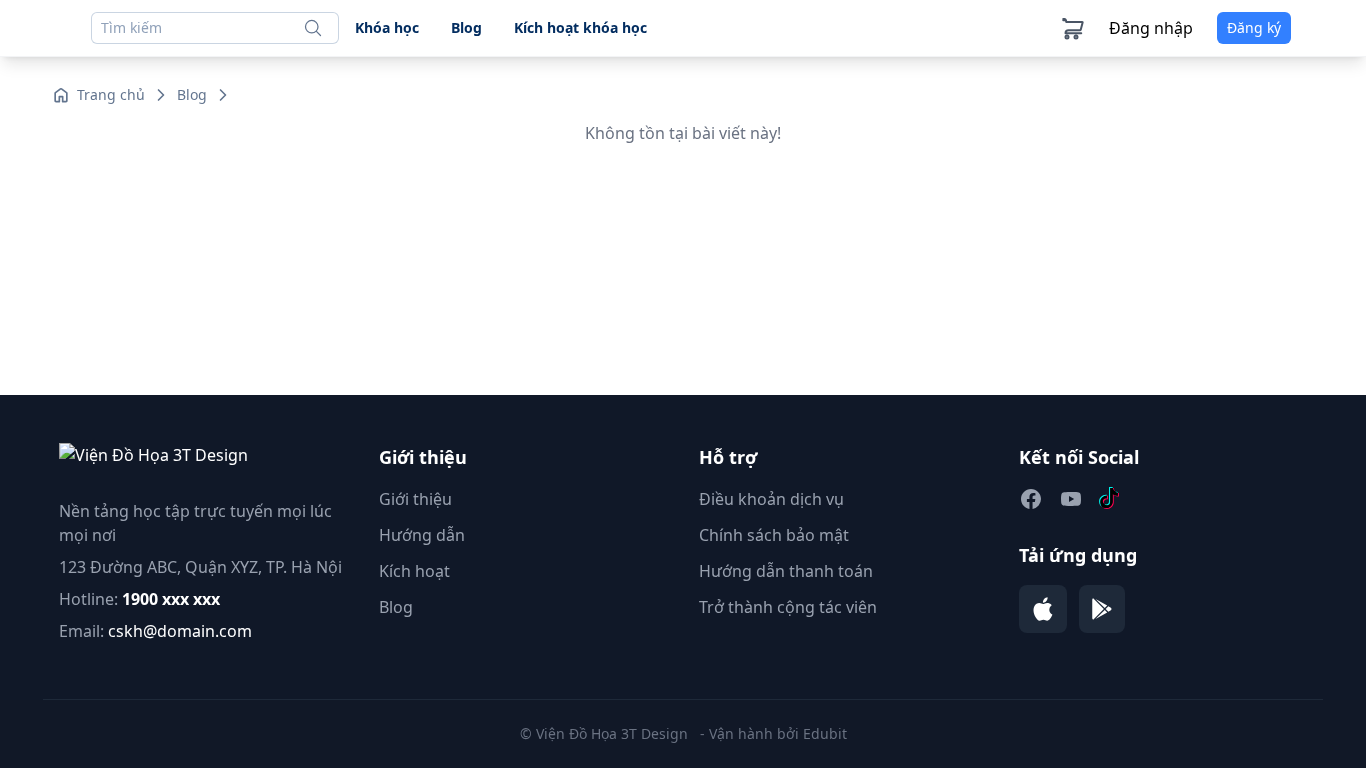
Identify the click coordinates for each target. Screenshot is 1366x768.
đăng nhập (1151, 28)
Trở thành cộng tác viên (788, 607)
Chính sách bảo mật (774, 535)
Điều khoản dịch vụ (771, 499)
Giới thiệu (415, 499)
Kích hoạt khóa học (580, 27)
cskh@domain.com (180, 631)
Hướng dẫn (422, 535)
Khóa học (387, 27)
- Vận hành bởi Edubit (773, 733)
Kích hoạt (414, 571)
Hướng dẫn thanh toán (786, 571)
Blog (466, 27)
